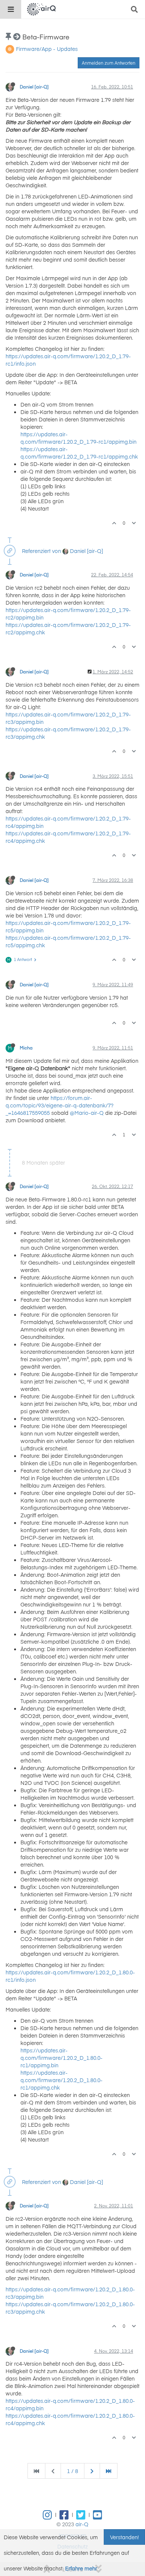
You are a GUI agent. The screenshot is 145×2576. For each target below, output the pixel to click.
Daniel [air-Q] (34, 87)
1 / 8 (72, 2471)
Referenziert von (41, 551)
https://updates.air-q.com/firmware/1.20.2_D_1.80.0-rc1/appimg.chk (62, 2080)
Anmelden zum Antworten (109, 63)
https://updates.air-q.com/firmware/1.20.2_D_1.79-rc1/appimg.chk (79, 453)
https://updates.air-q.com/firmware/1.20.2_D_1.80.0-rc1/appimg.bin (62, 2058)
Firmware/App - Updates (47, 49)
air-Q (82, 2524)
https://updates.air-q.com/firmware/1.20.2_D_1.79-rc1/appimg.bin (78, 438)
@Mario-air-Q (87, 1113)
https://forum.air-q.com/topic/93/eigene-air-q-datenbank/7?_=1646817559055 (59, 1105)
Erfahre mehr (81, 2568)
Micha (26, 1048)
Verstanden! (124, 2537)
